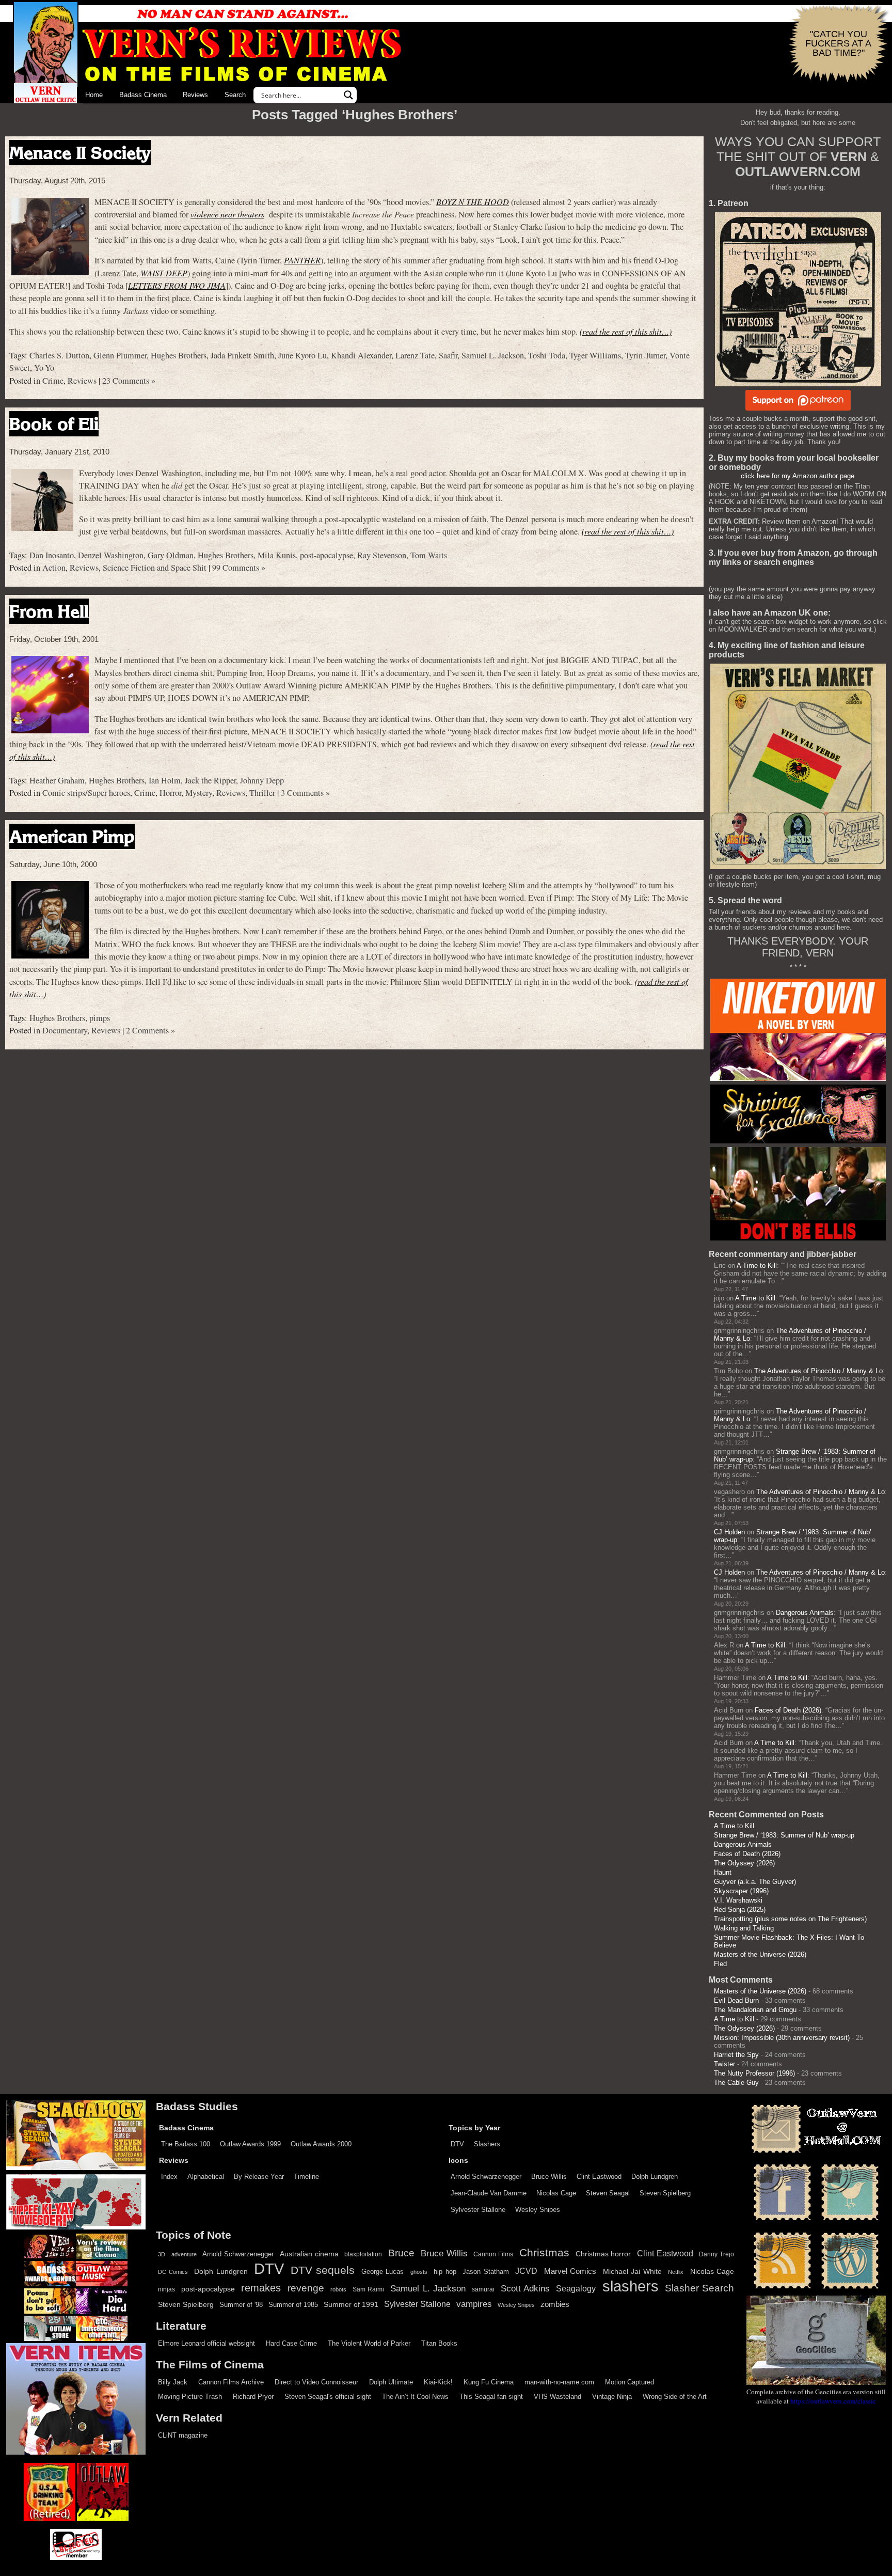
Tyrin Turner (645, 355)
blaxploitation (363, 2254)
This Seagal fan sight (491, 2397)
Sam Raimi (368, 2289)
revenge (306, 2288)
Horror (170, 793)
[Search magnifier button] (348, 95)
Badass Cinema (143, 95)
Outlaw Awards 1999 (250, 2144)
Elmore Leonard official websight (206, 2343)
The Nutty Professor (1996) (754, 2073)
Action (54, 568)
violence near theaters (227, 214)
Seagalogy (576, 2288)
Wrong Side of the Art (675, 2397)
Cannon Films (493, 2254)
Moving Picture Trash (190, 2397)
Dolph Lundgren (655, 2177)
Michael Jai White (632, 2271)
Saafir (448, 355)
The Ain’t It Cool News (415, 2397)
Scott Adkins (525, 2288)
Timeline (306, 2177)
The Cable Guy (736, 2083)
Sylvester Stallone (478, 2210)
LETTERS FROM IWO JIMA (177, 285)
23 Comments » (129, 381)
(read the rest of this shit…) (626, 331)
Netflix (676, 2272)
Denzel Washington (111, 555)
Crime (53, 381)
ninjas (166, 2289)
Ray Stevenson (382, 555)
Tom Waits (429, 555)
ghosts (419, 2272)
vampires (474, 2304)
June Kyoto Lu (302, 355)
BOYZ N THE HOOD (473, 202)
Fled (720, 1964)
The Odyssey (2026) (744, 1863)
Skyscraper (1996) (741, 1891)
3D (162, 2254)
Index (169, 2177)
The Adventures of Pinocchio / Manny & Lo (818, 1371)
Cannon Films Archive (231, 2382)
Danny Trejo (716, 2254)
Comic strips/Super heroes (86, 793)
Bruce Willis (549, 2177)
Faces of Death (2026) (788, 1710)
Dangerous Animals (805, 1613)
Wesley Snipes (538, 2210)
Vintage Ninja (612, 2397)
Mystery (199, 793)
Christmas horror (603, 2254)
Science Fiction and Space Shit (155, 568)
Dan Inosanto (52, 555)
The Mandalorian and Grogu (755, 2010)
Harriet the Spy (736, 2055)
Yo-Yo (44, 368)
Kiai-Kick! (438, 2382)
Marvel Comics (570, 2271)
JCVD (526, 2271)
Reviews (195, 95)
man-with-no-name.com (559, 2382)
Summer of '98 (241, 2305)
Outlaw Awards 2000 (321, 2144)
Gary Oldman (171, 555)
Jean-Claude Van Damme (489, 2193)
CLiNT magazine (183, 2435)
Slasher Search (699, 2288)
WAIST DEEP (164, 273)
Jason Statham (486, 2272)
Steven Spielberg (665, 2193)
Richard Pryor (253, 2397)
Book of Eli (54, 424)
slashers (631, 2286)
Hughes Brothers (179, 355)
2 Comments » (150, 1030)
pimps (100, 1018)
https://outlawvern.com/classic (833, 2401)
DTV (457, 2144)
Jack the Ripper (210, 780)
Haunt (723, 1872)
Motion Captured (630, 2382)
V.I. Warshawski (738, 1900)
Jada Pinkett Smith (242, 355)
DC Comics (173, 2272)
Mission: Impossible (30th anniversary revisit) (782, 2038)
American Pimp (72, 836)
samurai (483, 2289)
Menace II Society (80, 153)
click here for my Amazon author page (798, 476)
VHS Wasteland (557, 2397)
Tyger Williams (595, 355)
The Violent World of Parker (369, 2343)
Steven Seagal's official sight (328, 2397)
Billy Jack (173, 2382)
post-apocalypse (326, 555)
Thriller (262, 793)
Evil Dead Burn (736, 2000)
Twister (724, 2064)
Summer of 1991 (351, 2304)
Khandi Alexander (361, 355)
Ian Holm (165, 780)
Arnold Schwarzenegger (486, 2177)
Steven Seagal (608, 2193)
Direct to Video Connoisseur (316, 2382)
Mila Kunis (277, 555)
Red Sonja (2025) (740, 1910)
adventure (184, 2254)
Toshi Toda (547, 355)
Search (235, 95)
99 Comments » (239, 568)
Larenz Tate (415, 355)
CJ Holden (729, 1532)
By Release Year (259, 2177)
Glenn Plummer (120, 355)
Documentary (65, 1030)
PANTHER (302, 260)
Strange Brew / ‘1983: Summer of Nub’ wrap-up (784, 1835)
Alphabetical (206, 2177)
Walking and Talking (744, 1928)
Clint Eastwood (599, 2177)
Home (94, 95)
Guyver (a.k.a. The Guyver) (755, 1882)
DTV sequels (323, 2270)
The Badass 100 (186, 2144)
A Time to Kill (757, 1266)
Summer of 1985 (293, 2305)
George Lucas (383, 2272)
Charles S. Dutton (59, 355)
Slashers (487, 2144)
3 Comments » (305, 793)
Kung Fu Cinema (489, 2382)
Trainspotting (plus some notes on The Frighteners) (790, 1919)
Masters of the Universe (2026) (760, 1954)
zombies (555, 2304)
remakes (261, 2288)
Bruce (401, 2253)
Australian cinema (309, 2254)
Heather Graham (57, 780)
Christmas (544, 2253)
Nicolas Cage (556, 2193)
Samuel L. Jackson (493, 355)
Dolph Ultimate (391, 2382)
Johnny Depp (262, 780)
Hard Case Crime (291, 2343)
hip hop (445, 2272)
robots (338, 2289)
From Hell (49, 611)
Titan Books (439, 2343)
